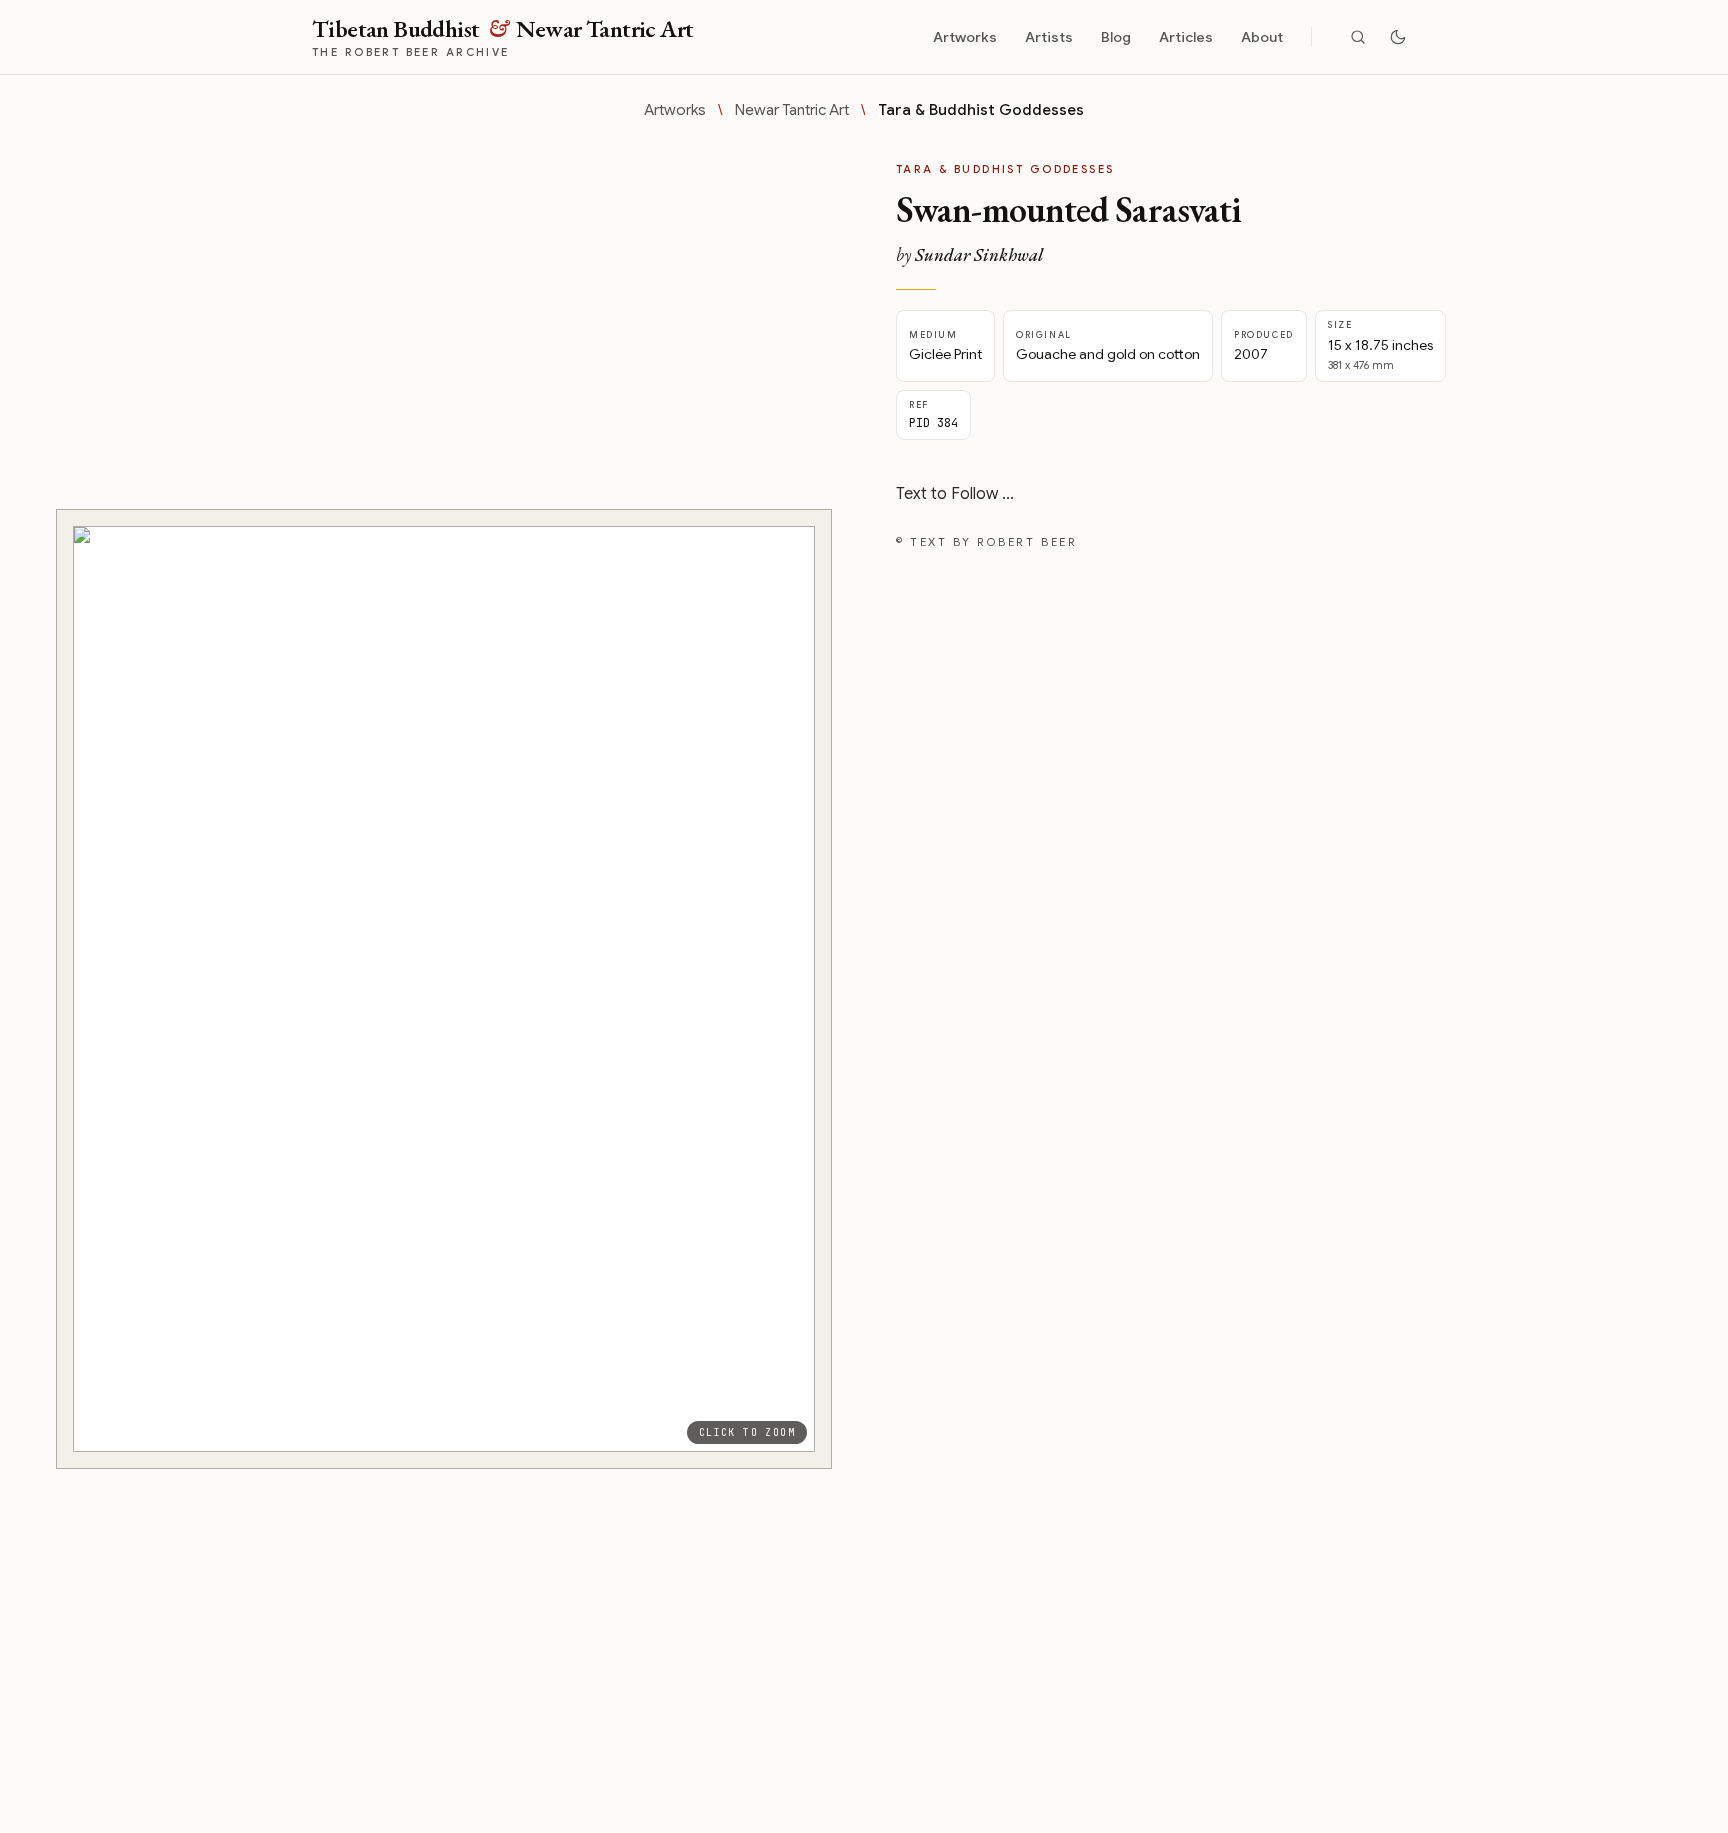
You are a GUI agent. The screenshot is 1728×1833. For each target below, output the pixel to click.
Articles (1186, 37)
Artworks (965, 37)
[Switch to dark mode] (1398, 37)
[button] (444, 989)
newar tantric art (792, 110)
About (1262, 37)
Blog (1116, 37)
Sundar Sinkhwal (979, 254)
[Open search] (1358, 37)
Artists (1049, 37)
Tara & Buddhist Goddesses (981, 110)
